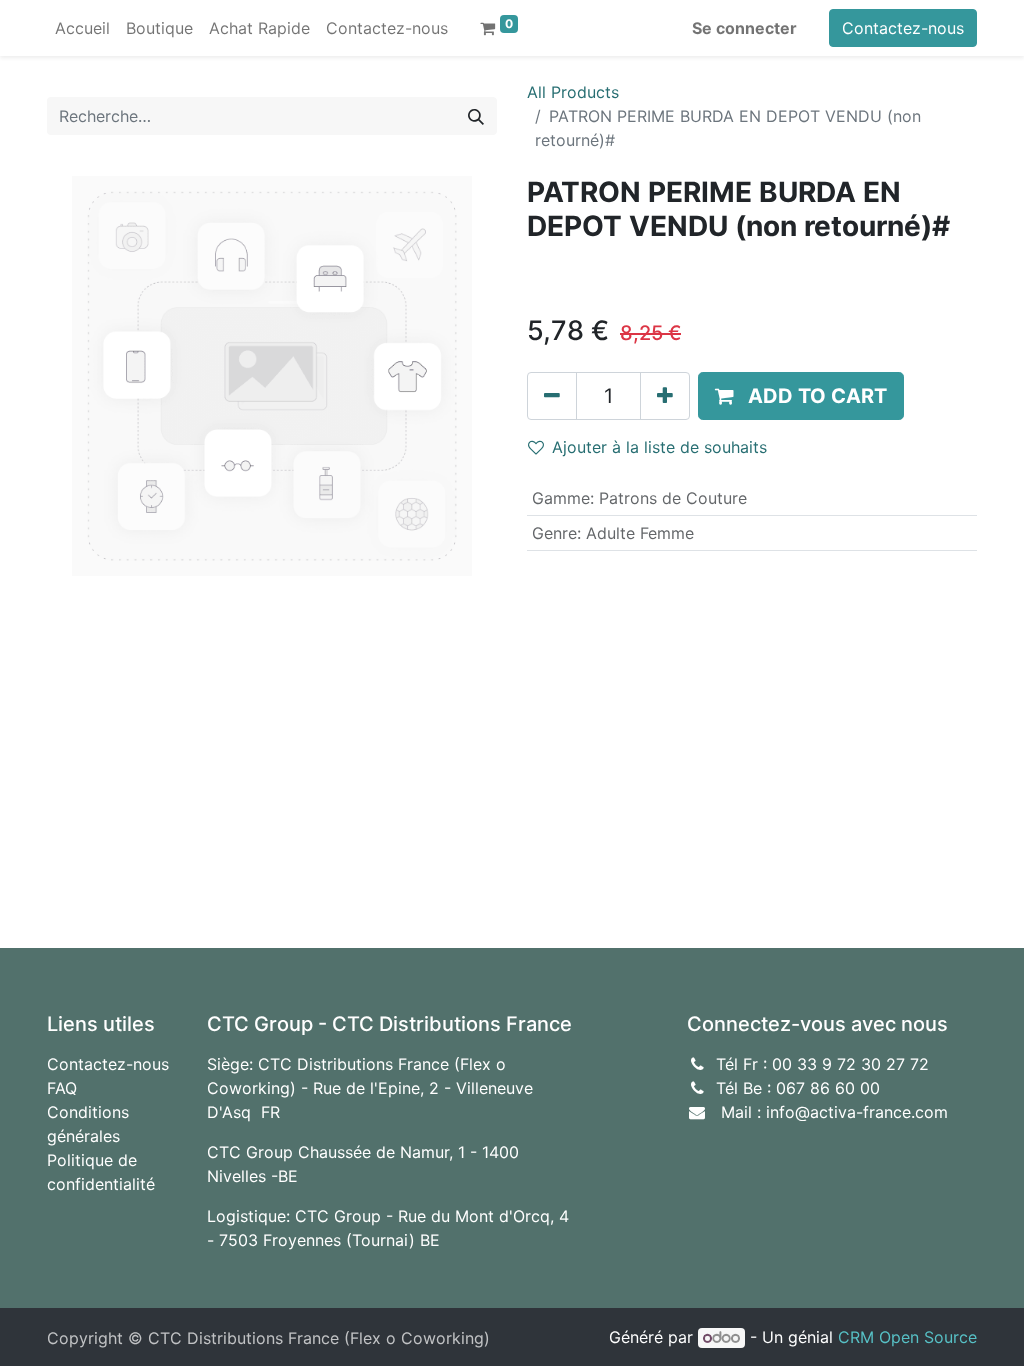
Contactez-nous (903, 28)
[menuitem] (82, 28)
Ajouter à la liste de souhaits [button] (659, 447)
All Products (573, 92)
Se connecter (744, 28)
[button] (801, 396)
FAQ (62, 1088)
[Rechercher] (476, 116)
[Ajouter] (665, 396)
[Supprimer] (552, 396)
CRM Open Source (907, 1337)
